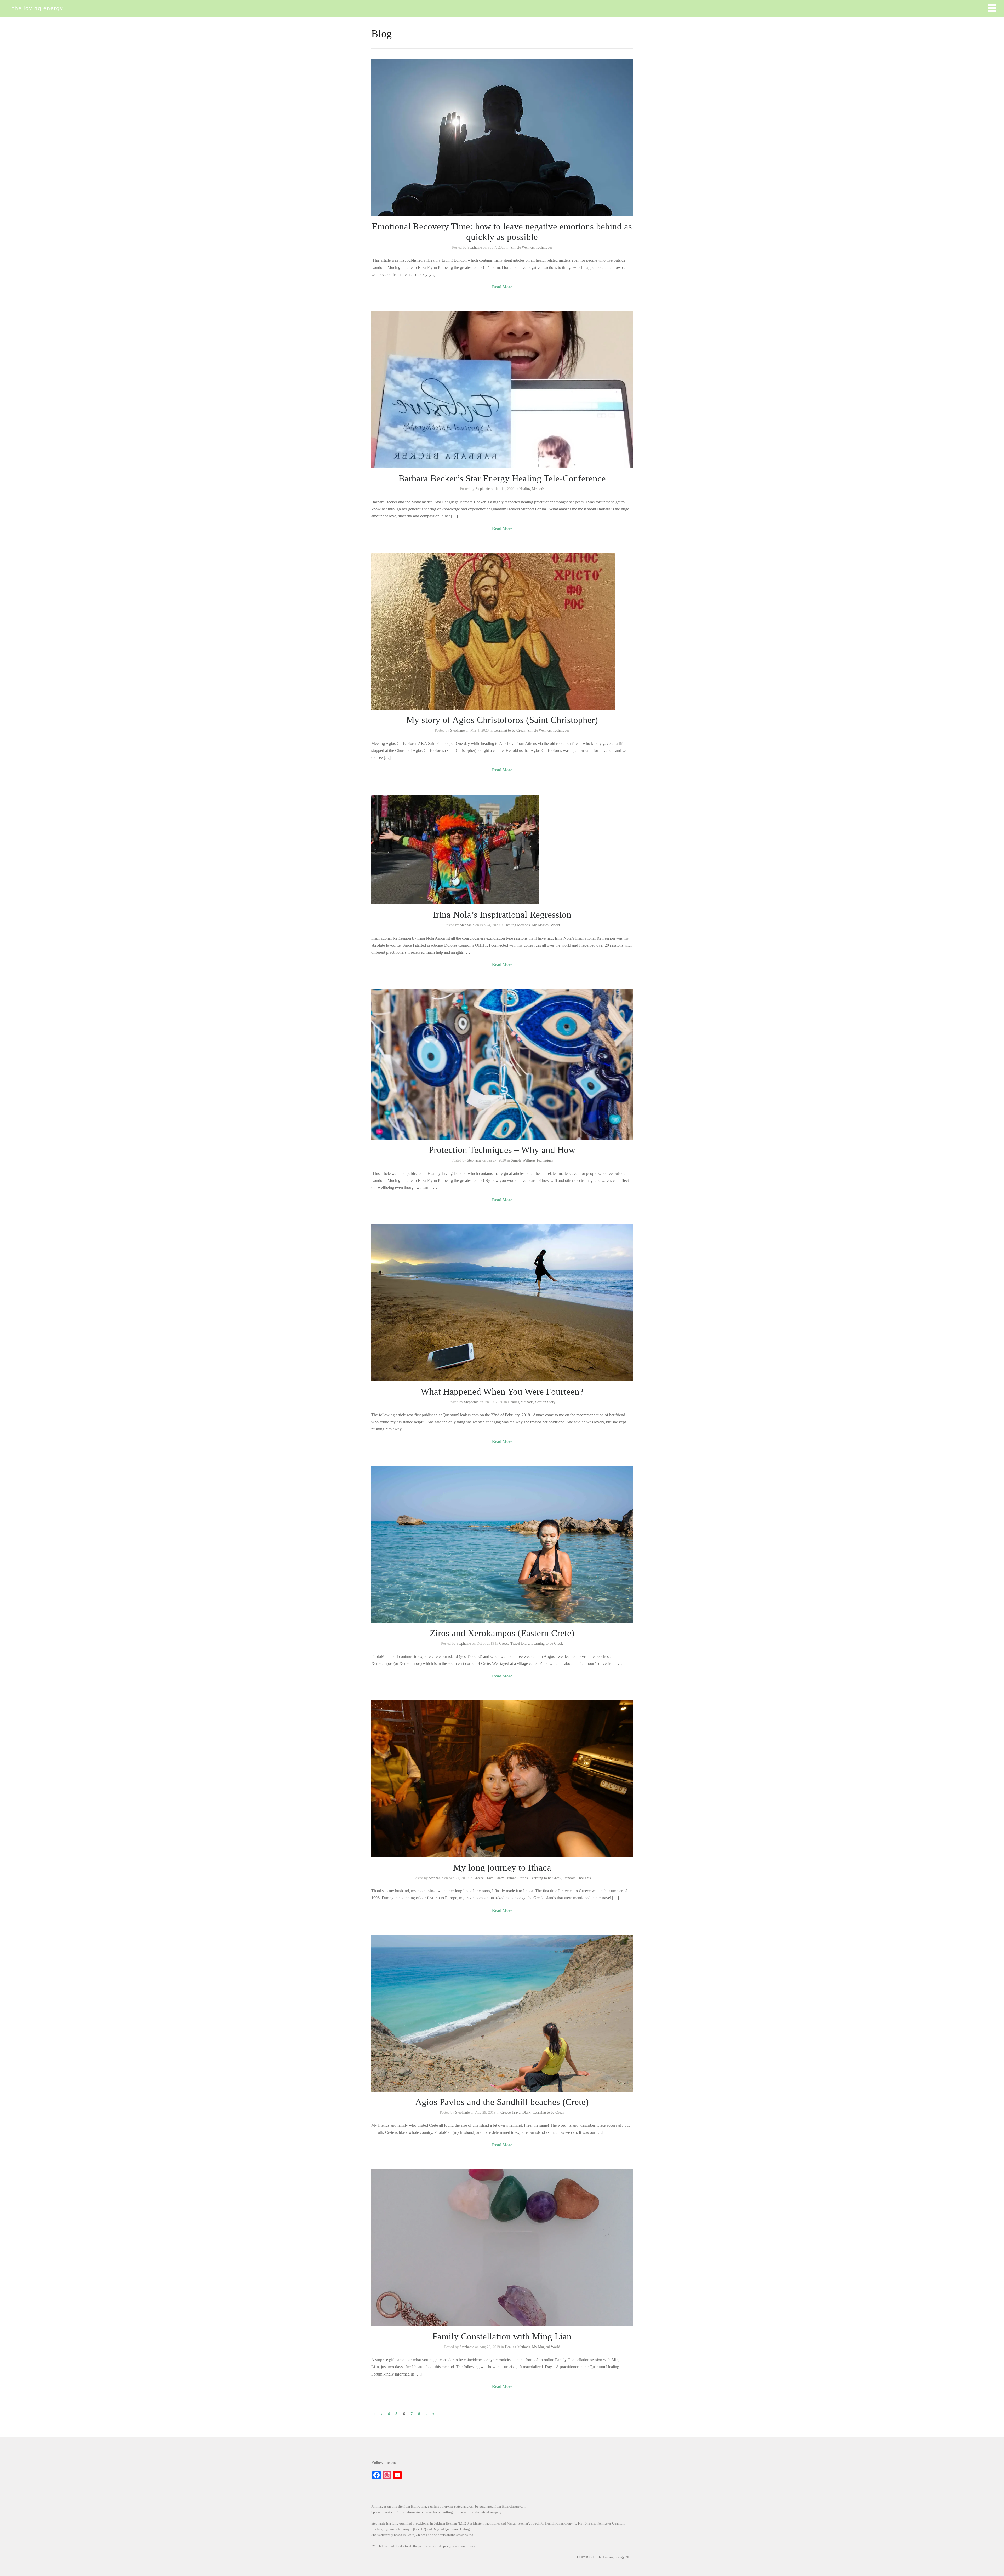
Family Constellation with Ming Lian (502, 2336)
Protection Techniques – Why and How (502, 1150)
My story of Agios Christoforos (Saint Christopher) (502, 720)
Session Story (545, 1402)
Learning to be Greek (509, 730)
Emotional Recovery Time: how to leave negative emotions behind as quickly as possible (502, 232)
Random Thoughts (577, 1878)
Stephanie (475, 247)
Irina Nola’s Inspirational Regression (502, 915)
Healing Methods (532, 489)
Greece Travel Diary (514, 1644)
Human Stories (517, 1878)
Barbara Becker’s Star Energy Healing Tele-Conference (502, 478)
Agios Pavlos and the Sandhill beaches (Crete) (502, 2102)
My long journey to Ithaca (502, 1868)
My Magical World (546, 925)
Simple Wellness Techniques (531, 247)
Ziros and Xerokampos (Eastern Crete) (502, 1633)
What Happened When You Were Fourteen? (502, 1392)
